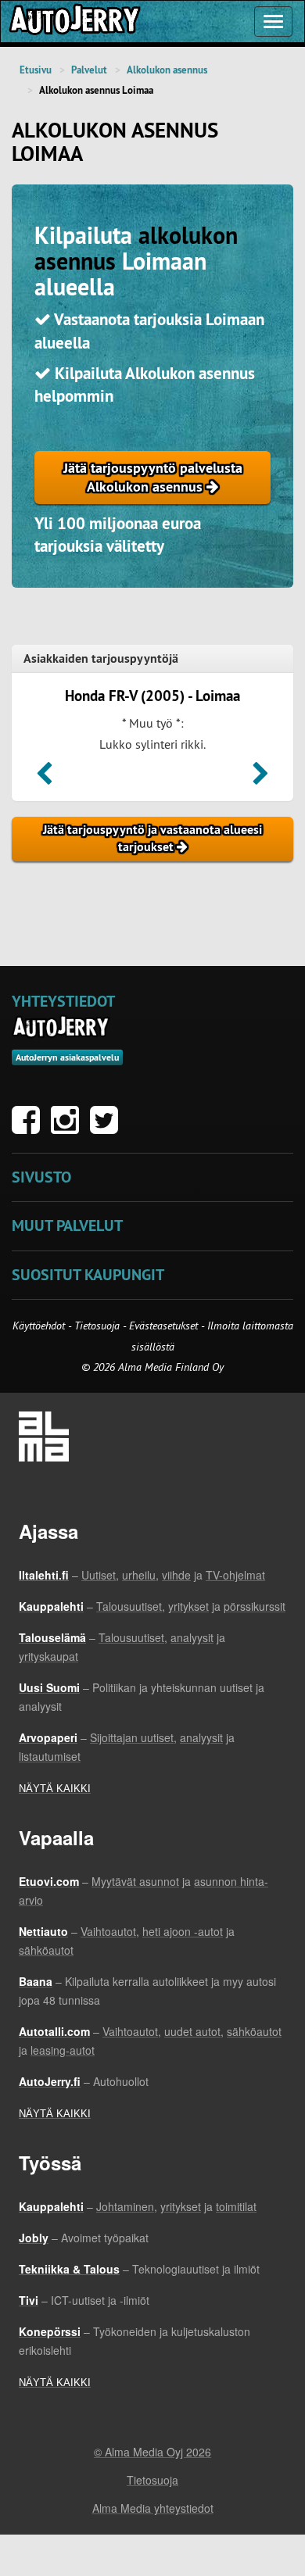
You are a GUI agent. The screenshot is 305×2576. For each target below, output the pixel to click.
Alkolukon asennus (167, 70)
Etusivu (36, 70)
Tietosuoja (97, 1326)
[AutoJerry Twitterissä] (108, 1128)
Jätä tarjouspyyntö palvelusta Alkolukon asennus (153, 477)
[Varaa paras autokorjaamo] (61, 1027)
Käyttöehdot (40, 1326)
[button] (44, 778)
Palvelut (89, 70)
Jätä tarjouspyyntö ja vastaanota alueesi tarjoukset (152, 839)
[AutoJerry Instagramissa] (69, 1128)
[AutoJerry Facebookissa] (30, 1128)
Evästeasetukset (163, 1326)
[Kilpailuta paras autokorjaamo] (74, 21)
